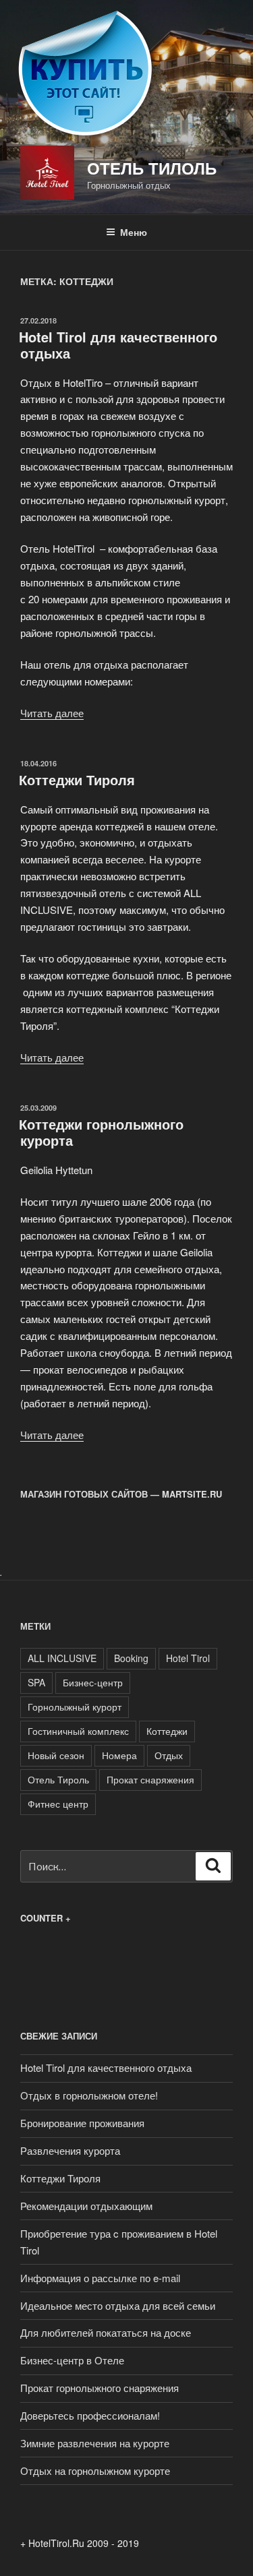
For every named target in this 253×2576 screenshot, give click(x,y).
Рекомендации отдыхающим (86, 2206)
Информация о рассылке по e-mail (100, 2278)
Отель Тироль (58, 1779)
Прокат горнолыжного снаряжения (100, 2388)
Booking (131, 1658)
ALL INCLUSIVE (62, 1658)
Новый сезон (56, 1755)
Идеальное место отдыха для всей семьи (118, 2305)
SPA (36, 1682)
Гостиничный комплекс (78, 1731)
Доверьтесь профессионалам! (90, 2415)
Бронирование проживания (82, 2123)
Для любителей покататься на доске (106, 2332)
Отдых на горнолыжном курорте (95, 2471)
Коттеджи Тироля (77, 779)
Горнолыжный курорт (75, 1707)
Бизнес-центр (93, 1682)
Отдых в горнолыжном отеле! (89, 2095)
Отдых (169, 1755)
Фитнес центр (58, 1804)
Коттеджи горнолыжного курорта (101, 1132)
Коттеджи (167, 1731)
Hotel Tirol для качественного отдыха (118, 345)
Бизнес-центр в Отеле (72, 2360)
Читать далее (52, 713)
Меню (134, 232)
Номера (119, 1755)
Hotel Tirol (188, 1658)
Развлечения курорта (70, 2150)
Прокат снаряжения (150, 1779)
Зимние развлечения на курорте (95, 2443)
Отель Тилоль (152, 168)
